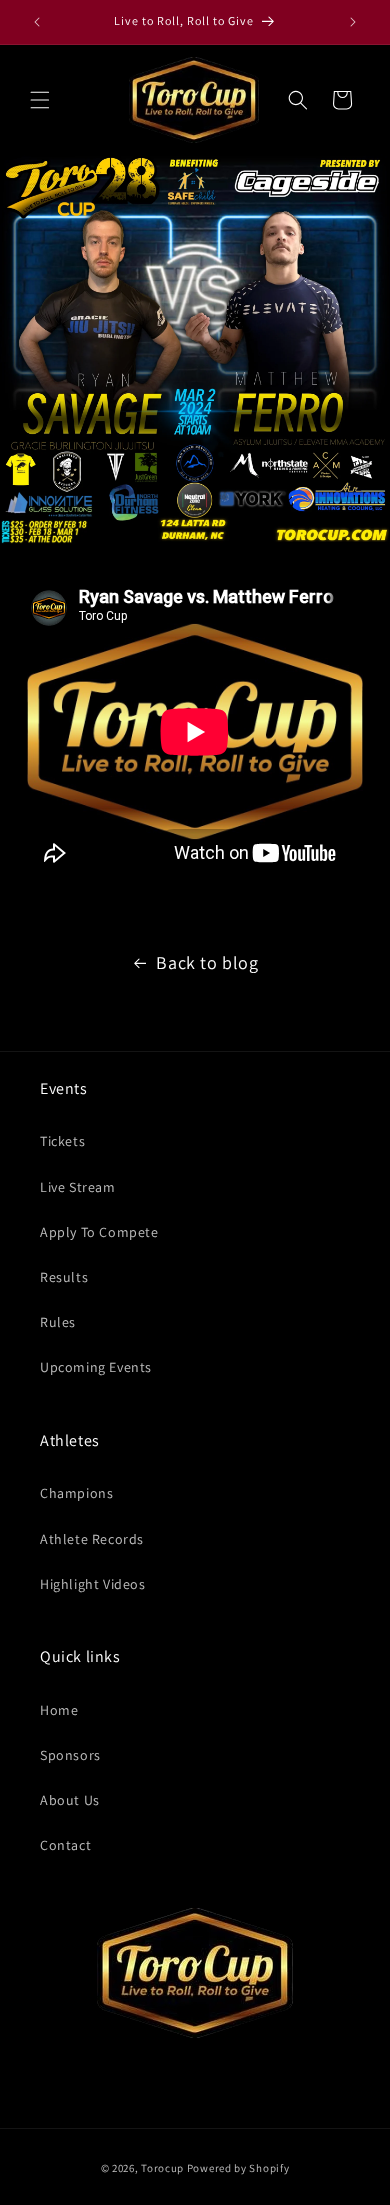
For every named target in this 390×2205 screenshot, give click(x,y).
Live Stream (78, 1187)
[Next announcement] (353, 22)
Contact (65, 1845)
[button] (40, 100)
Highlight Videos (93, 1584)
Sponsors (70, 1755)
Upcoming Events (96, 1367)
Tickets (62, 1141)
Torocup (162, 2168)
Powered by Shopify (238, 2168)
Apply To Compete (99, 1232)
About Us (70, 1800)
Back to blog (207, 962)
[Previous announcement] (37, 22)
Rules (58, 1322)
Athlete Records (92, 1539)
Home (59, 1710)
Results (64, 1277)
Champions (76, 1493)
